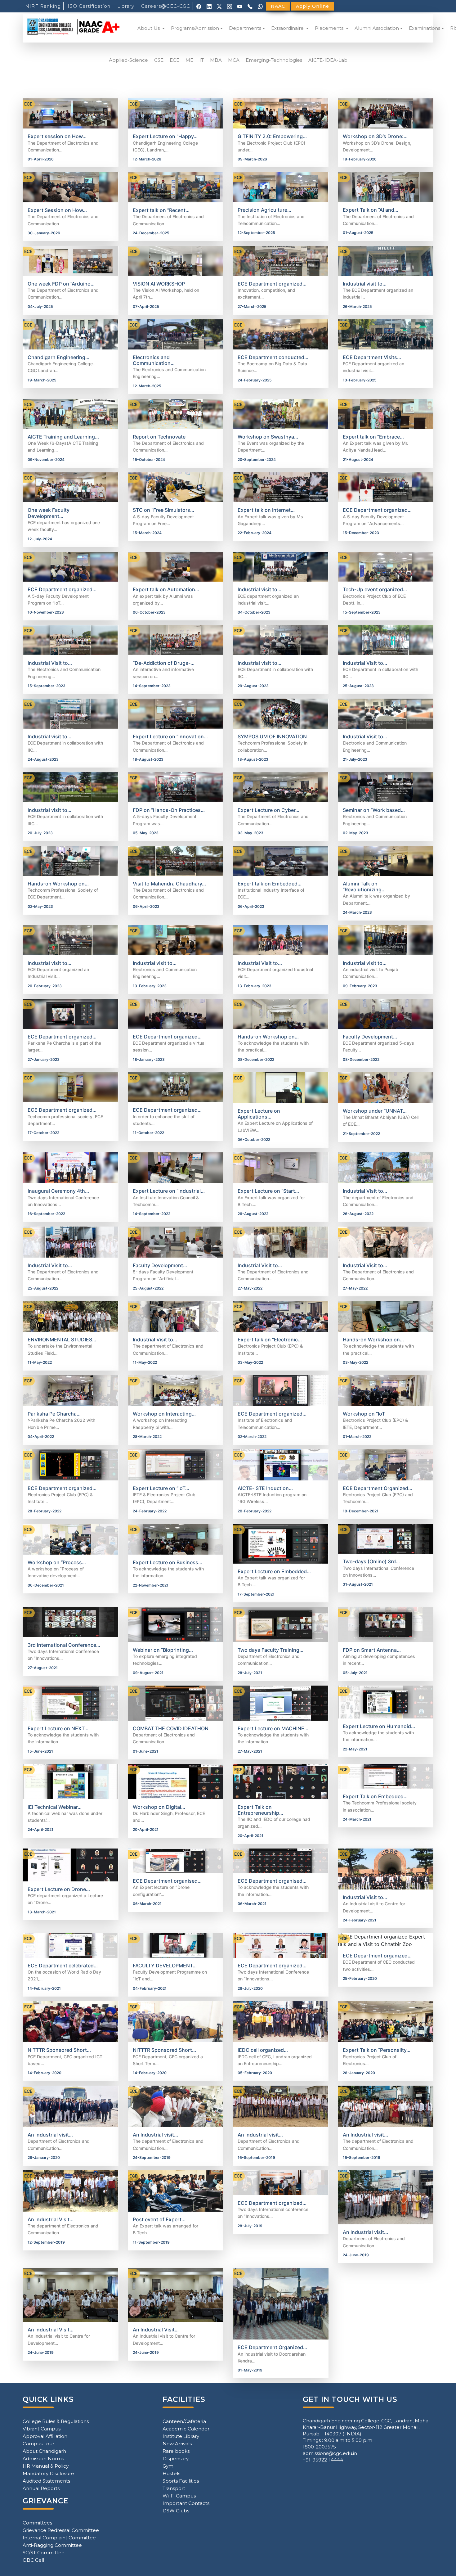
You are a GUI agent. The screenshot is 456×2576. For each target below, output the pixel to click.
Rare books (176, 2451)
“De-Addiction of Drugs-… (164, 663)
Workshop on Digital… (159, 1807)
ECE (174, 60)
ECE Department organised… (167, 1881)
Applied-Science (128, 60)
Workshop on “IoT (364, 1414)
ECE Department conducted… (273, 357)
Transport (174, 2488)
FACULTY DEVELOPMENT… (165, 1966)
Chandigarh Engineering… (58, 357)
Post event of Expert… (159, 2219)
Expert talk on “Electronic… (270, 1340)
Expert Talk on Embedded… (375, 1796)
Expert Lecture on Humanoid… (379, 1726)
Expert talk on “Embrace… (373, 437)
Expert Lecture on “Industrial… (169, 1191)
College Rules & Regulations (56, 2421)
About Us (149, 28)
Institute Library (181, 2436)
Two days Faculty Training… (270, 1650)
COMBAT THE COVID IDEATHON (171, 1728)
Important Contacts (186, 2503)
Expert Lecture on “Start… (268, 1191)
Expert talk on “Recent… (161, 210)
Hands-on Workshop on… (58, 884)
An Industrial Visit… (51, 2219)
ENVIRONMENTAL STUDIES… (62, 1340)
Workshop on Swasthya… (268, 437)
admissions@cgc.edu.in (330, 2453)
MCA (234, 60)
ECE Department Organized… (378, 1488)
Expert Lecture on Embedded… (274, 1571)
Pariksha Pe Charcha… (54, 1414)
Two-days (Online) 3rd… (371, 1561)
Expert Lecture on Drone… (59, 1889)
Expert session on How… (57, 136)
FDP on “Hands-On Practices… (169, 810)
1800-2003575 (319, 2447)
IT (202, 60)
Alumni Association (377, 28)
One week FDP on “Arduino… (61, 284)
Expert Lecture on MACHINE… (273, 1728)
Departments (245, 28)
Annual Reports (41, 2488)
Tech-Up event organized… (375, 589)
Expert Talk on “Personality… (377, 2050)
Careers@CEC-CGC (166, 6)
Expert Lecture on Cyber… (268, 810)
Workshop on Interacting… (164, 1414)
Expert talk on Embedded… (270, 884)
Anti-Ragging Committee (52, 2545)
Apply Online (313, 6)
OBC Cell (33, 2560)
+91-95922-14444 (323, 2460)
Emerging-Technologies (274, 60)
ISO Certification (89, 6)
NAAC (278, 6)
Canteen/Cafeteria (184, 2421)
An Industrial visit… (50, 2135)
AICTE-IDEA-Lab (328, 60)
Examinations (425, 28)
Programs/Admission (195, 28)
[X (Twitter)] (219, 6)
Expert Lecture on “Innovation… (170, 736)
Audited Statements (46, 2481)
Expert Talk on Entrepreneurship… (260, 1810)
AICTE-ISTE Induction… (265, 1488)
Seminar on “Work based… (374, 810)
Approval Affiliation (45, 2436)
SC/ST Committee (44, 2553)
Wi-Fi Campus (179, 2496)
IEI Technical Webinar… (55, 1807)
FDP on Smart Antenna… (372, 1650)
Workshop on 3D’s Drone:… (375, 136)
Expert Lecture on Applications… (259, 1114)
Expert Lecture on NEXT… (58, 1728)
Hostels (171, 2473)
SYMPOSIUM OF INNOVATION (272, 736)
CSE (159, 60)
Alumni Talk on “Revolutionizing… (364, 887)
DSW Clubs (176, 2511)
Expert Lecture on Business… (168, 1562)
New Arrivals (177, 2444)
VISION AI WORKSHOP (159, 284)
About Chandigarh (44, 2451)
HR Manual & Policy (46, 2466)
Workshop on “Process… (57, 1562)
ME (189, 60)
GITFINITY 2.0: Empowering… (272, 136)
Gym (168, 2466)
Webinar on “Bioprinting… (163, 1650)
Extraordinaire (288, 28)
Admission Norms (43, 2459)
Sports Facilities (181, 2481)
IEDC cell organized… (263, 2050)
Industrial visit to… (365, 284)
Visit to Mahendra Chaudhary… (169, 884)
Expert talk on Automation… (166, 589)
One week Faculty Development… (49, 513)
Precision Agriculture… (264, 210)
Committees (37, 2523)
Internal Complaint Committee (59, 2538)
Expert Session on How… (57, 210)
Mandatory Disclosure (48, 2473)
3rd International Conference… (64, 1645)
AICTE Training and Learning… (63, 437)
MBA (216, 60)
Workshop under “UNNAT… (375, 1111)
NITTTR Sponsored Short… (59, 2050)
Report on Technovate (159, 437)
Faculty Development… (370, 1037)
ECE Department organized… (272, 284)
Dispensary (176, 2459)
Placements (330, 28)
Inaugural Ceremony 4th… (58, 1191)
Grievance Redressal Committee (61, 2530)
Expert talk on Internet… (266, 510)
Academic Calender (186, 2429)
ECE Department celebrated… (63, 1966)
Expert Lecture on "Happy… (165, 136)
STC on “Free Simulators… (163, 510)
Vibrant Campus (42, 2429)
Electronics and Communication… (154, 360)
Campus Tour (38, 2444)
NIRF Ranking (43, 6)
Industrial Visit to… (50, 663)
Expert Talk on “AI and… (371, 210)
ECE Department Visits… (372, 357)
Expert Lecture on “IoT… (161, 1488)
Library (126, 6)
